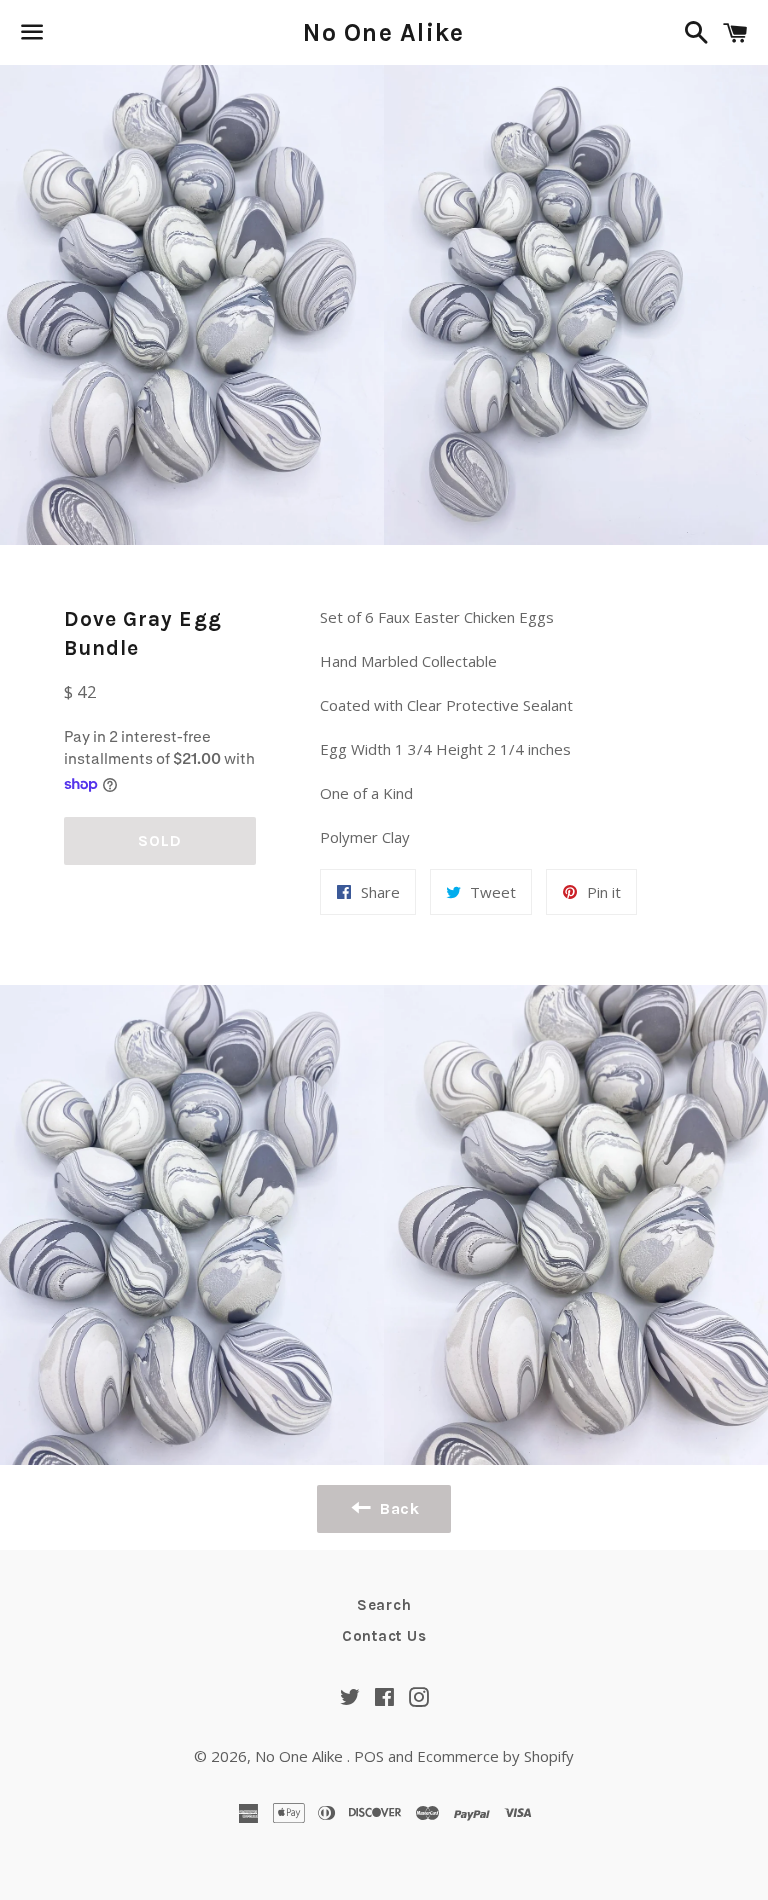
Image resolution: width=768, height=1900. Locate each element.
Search (384, 1605)
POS (369, 1756)
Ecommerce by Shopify (495, 1756)
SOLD (159, 840)
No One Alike (383, 32)
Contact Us (384, 1636)
